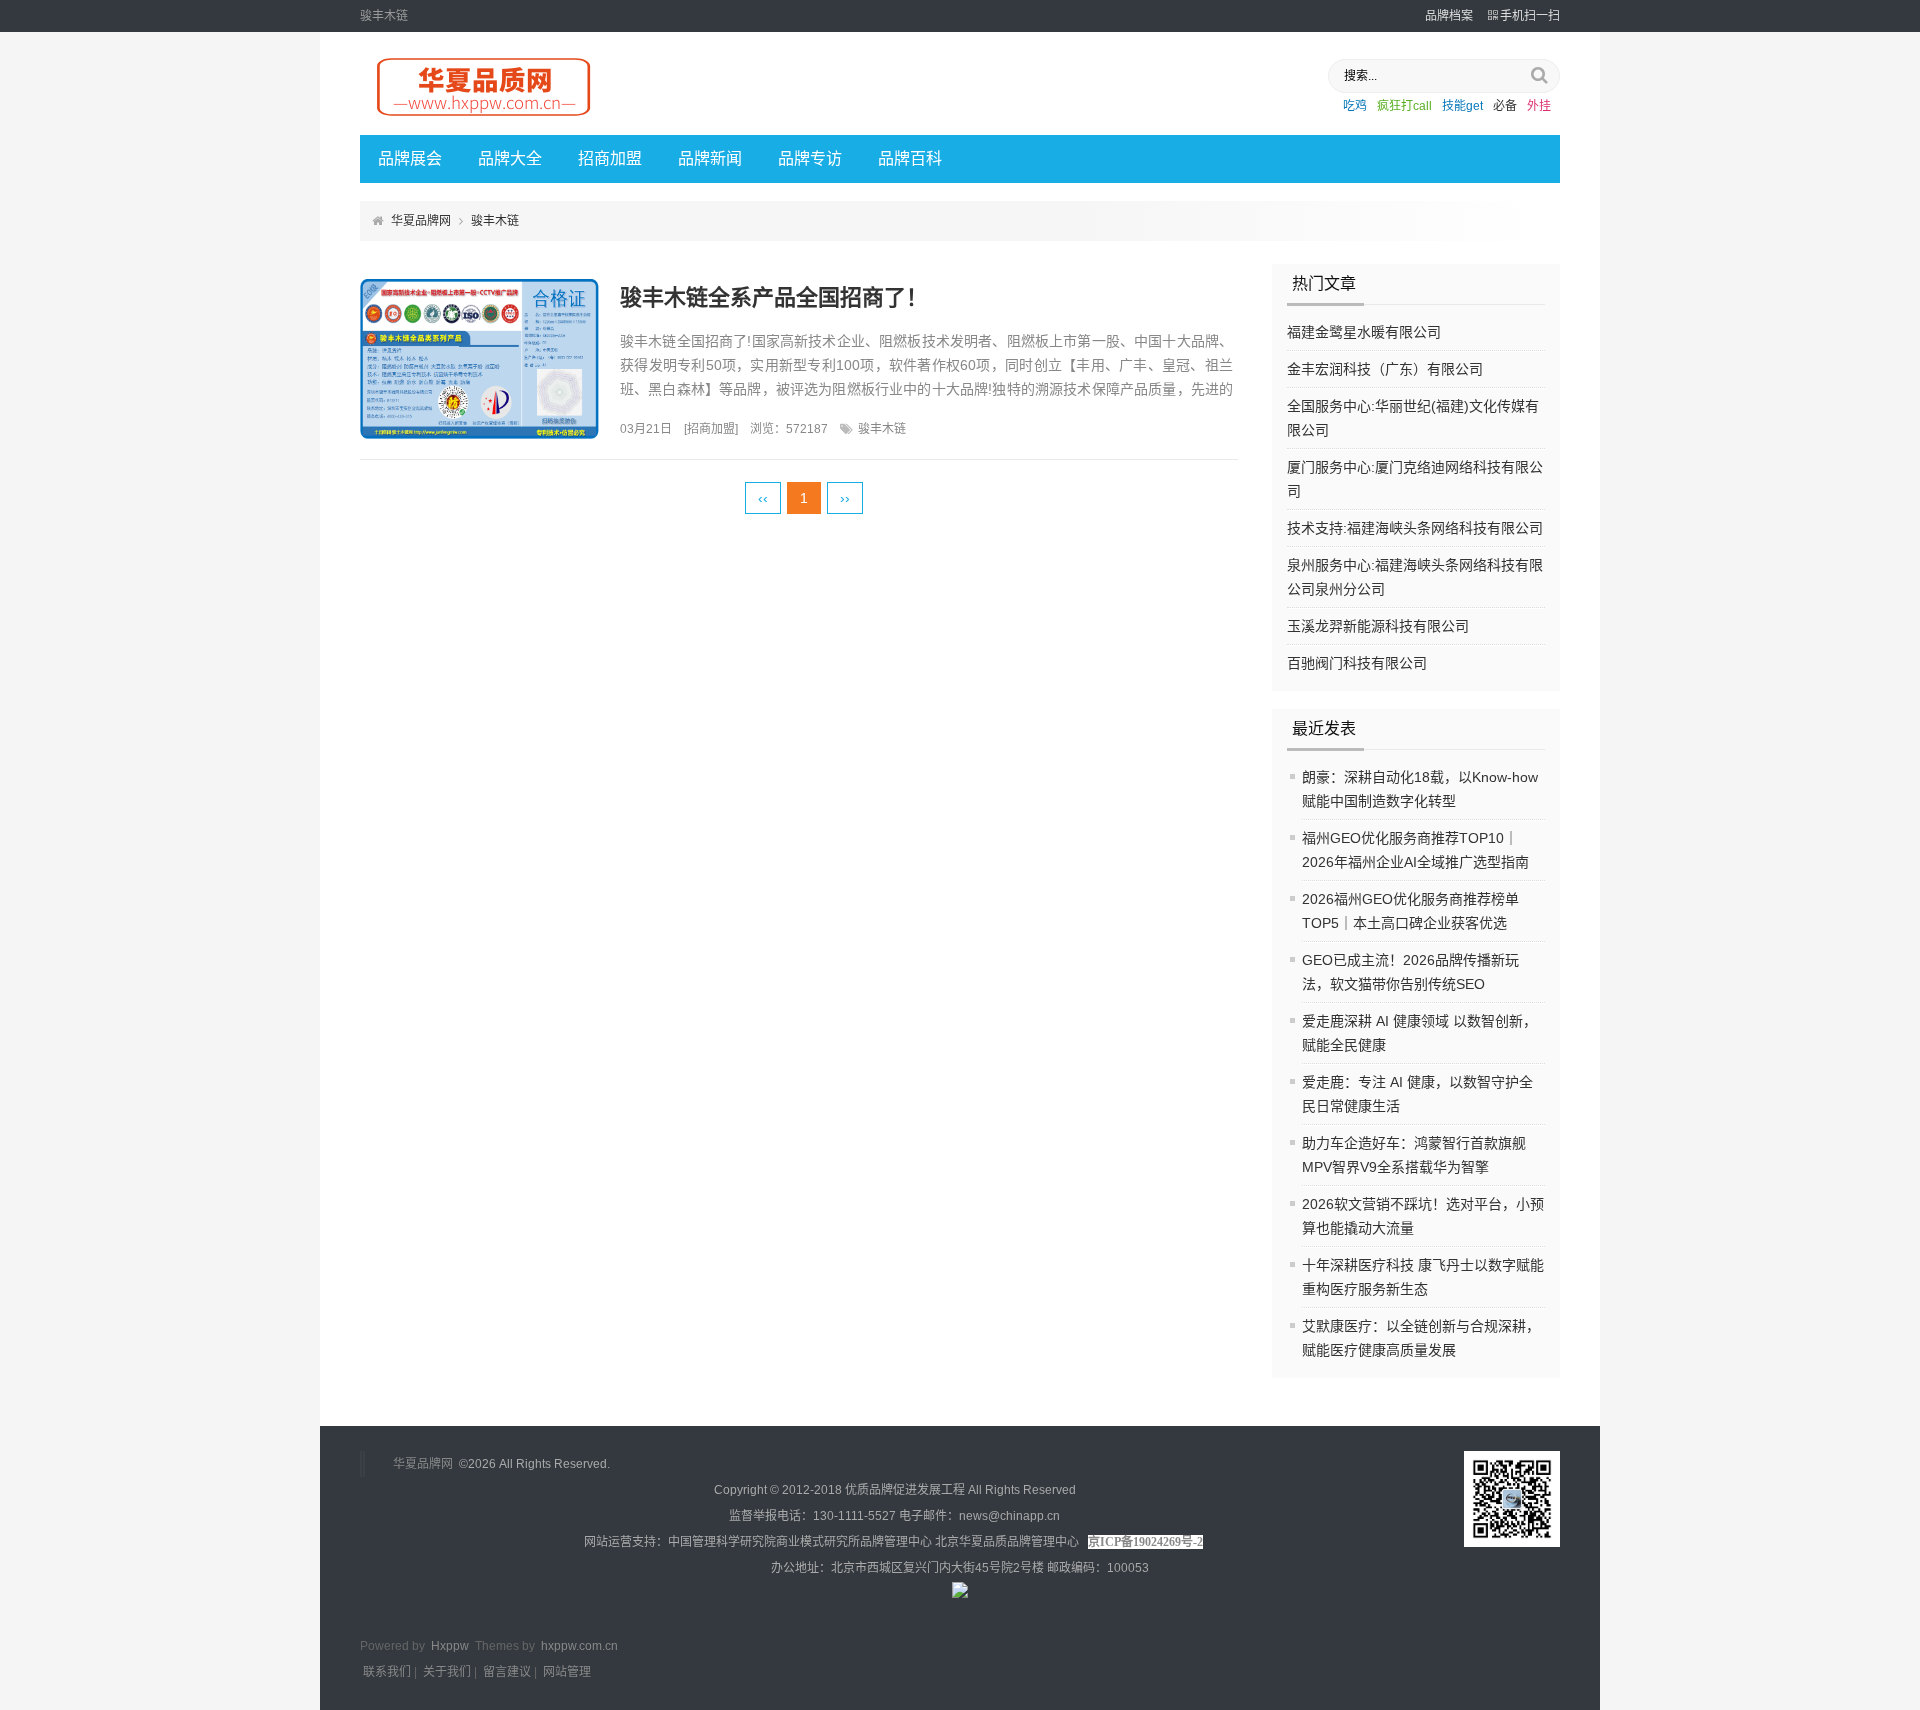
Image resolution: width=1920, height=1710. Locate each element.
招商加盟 (610, 158)
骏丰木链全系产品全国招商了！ (774, 297)
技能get (1462, 106)
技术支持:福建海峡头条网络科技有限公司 (1415, 528)
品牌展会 (410, 158)
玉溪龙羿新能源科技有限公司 (1378, 626)
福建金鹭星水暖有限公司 (1364, 332)
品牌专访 (810, 158)
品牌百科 (910, 158)
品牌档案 (1449, 16)
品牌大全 (510, 158)
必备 (1505, 106)
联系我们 (387, 1672)
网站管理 (567, 1672)
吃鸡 (1355, 106)
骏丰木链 (882, 429)
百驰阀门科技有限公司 (1357, 663)
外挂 (1539, 106)
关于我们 (447, 1672)
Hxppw (450, 1646)
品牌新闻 (710, 158)
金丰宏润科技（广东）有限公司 (1385, 369)
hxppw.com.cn (579, 1646)
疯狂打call (1404, 106)
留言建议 (507, 1672)
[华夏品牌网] (485, 117)
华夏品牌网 (421, 221)
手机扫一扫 (1530, 16)
